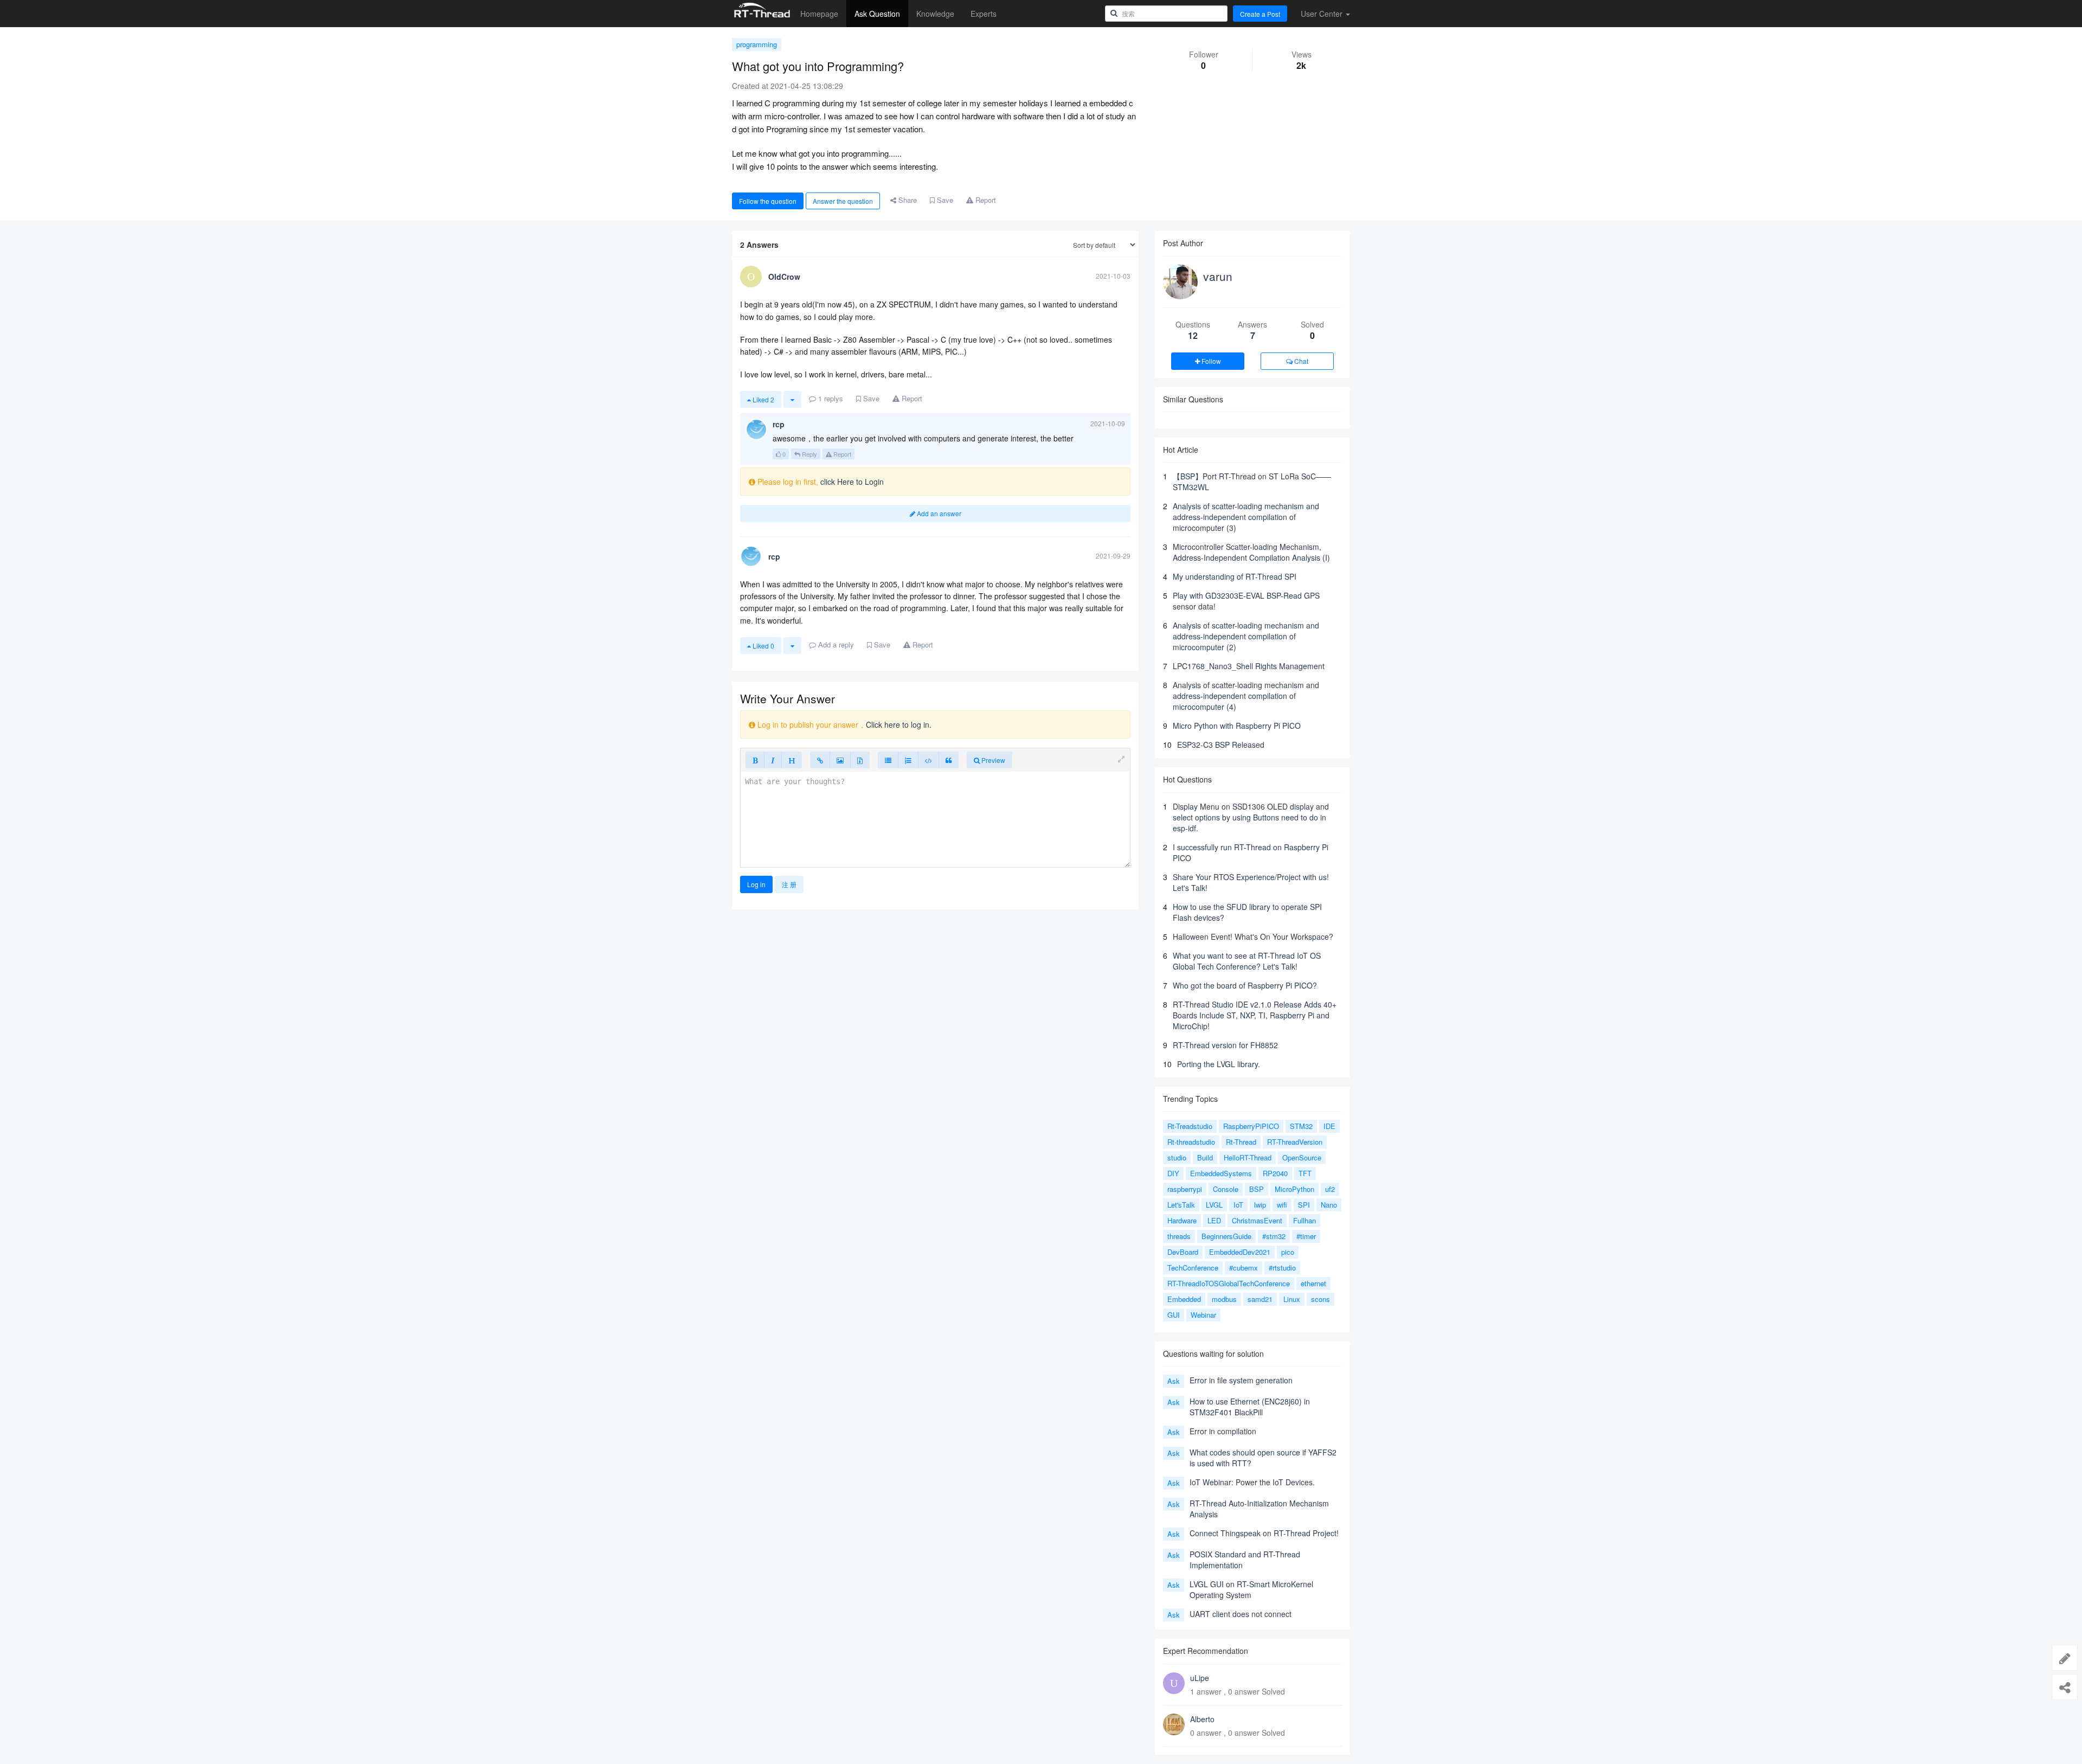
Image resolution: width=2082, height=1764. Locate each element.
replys (831, 398)
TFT (1305, 1173)
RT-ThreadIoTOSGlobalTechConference (1229, 1283)
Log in (756, 884)
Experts (984, 14)
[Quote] (949, 760)
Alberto (1202, 1719)
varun (1218, 276)
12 (1193, 335)
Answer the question (843, 201)
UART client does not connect (1241, 1614)
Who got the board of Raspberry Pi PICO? (1245, 985)
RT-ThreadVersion (1295, 1142)
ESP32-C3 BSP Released (1221, 745)
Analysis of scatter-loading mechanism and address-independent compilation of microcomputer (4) (1246, 696)
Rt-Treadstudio (1190, 1126)
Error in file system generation (1241, 1380)
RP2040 (1275, 1173)
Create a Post (1260, 14)
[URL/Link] (820, 760)
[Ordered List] (908, 760)
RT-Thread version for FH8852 (1225, 1045)
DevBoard (1183, 1252)
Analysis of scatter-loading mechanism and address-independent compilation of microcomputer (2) (1246, 636)
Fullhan (1305, 1220)
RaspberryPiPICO (1251, 1126)
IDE (1329, 1126)
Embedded (1184, 1299)
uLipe (1200, 1678)
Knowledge (935, 14)
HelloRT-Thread (1248, 1157)
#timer (1306, 1236)
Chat (1300, 361)
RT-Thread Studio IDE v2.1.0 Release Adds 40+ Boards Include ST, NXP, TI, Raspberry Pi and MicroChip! (1255, 1015)
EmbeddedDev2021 (1240, 1252)
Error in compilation (1223, 1431)
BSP (1257, 1189)
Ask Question (877, 14)
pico (1288, 1252)
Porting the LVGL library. (1219, 1064)
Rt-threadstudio (1191, 1142)
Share (907, 200)
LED (1214, 1220)
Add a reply (835, 644)
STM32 (1301, 1126)
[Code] (928, 760)
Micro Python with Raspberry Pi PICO (1237, 726)
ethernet (1313, 1283)
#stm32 (1274, 1236)
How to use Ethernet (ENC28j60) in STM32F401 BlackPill (1250, 1407)
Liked (763, 399)
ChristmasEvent (1257, 1220)
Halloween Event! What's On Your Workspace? (1253, 936)
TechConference (1193, 1268)
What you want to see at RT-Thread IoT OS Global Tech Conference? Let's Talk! (1247, 961)
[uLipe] (1174, 1683)
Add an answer (938, 513)
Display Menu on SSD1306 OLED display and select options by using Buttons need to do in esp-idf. (1251, 817)
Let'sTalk (1181, 1205)
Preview (992, 760)
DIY (1173, 1173)
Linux (1292, 1299)
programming (757, 44)
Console (1226, 1189)
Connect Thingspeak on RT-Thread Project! (1264, 1533)
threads (1179, 1236)
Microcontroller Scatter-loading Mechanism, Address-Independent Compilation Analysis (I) (1251, 552)
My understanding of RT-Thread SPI (1235, 576)
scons (1320, 1299)
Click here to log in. (899, 724)
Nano (1329, 1205)
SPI (1304, 1205)
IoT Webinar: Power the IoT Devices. (1252, 1482)
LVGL (1214, 1205)
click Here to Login (852, 482)
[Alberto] (1174, 1724)
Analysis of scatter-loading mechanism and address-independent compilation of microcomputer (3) (1246, 517)
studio (1177, 1157)
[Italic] (773, 760)
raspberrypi (1185, 1189)
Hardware (1182, 1220)
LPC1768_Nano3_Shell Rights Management (1249, 666)
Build (1205, 1157)
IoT (1238, 1205)
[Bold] (755, 760)
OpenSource (1302, 1157)
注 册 (789, 884)
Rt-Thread (1241, 1142)
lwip (1260, 1205)
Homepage (819, 14)
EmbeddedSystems (1221, 1173)
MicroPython (1294, 1189)
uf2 (1330, 1189)
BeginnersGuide (1226, 1236)
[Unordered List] (888, 760)
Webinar (1203, 1315)
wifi (1282, 1205)
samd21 (1260, 1299)
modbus (1224, 1299)
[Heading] (792, 760)
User (1322, 14)
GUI (1174, 1315)
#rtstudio (1282, 1268)
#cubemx (1244, 1268)
